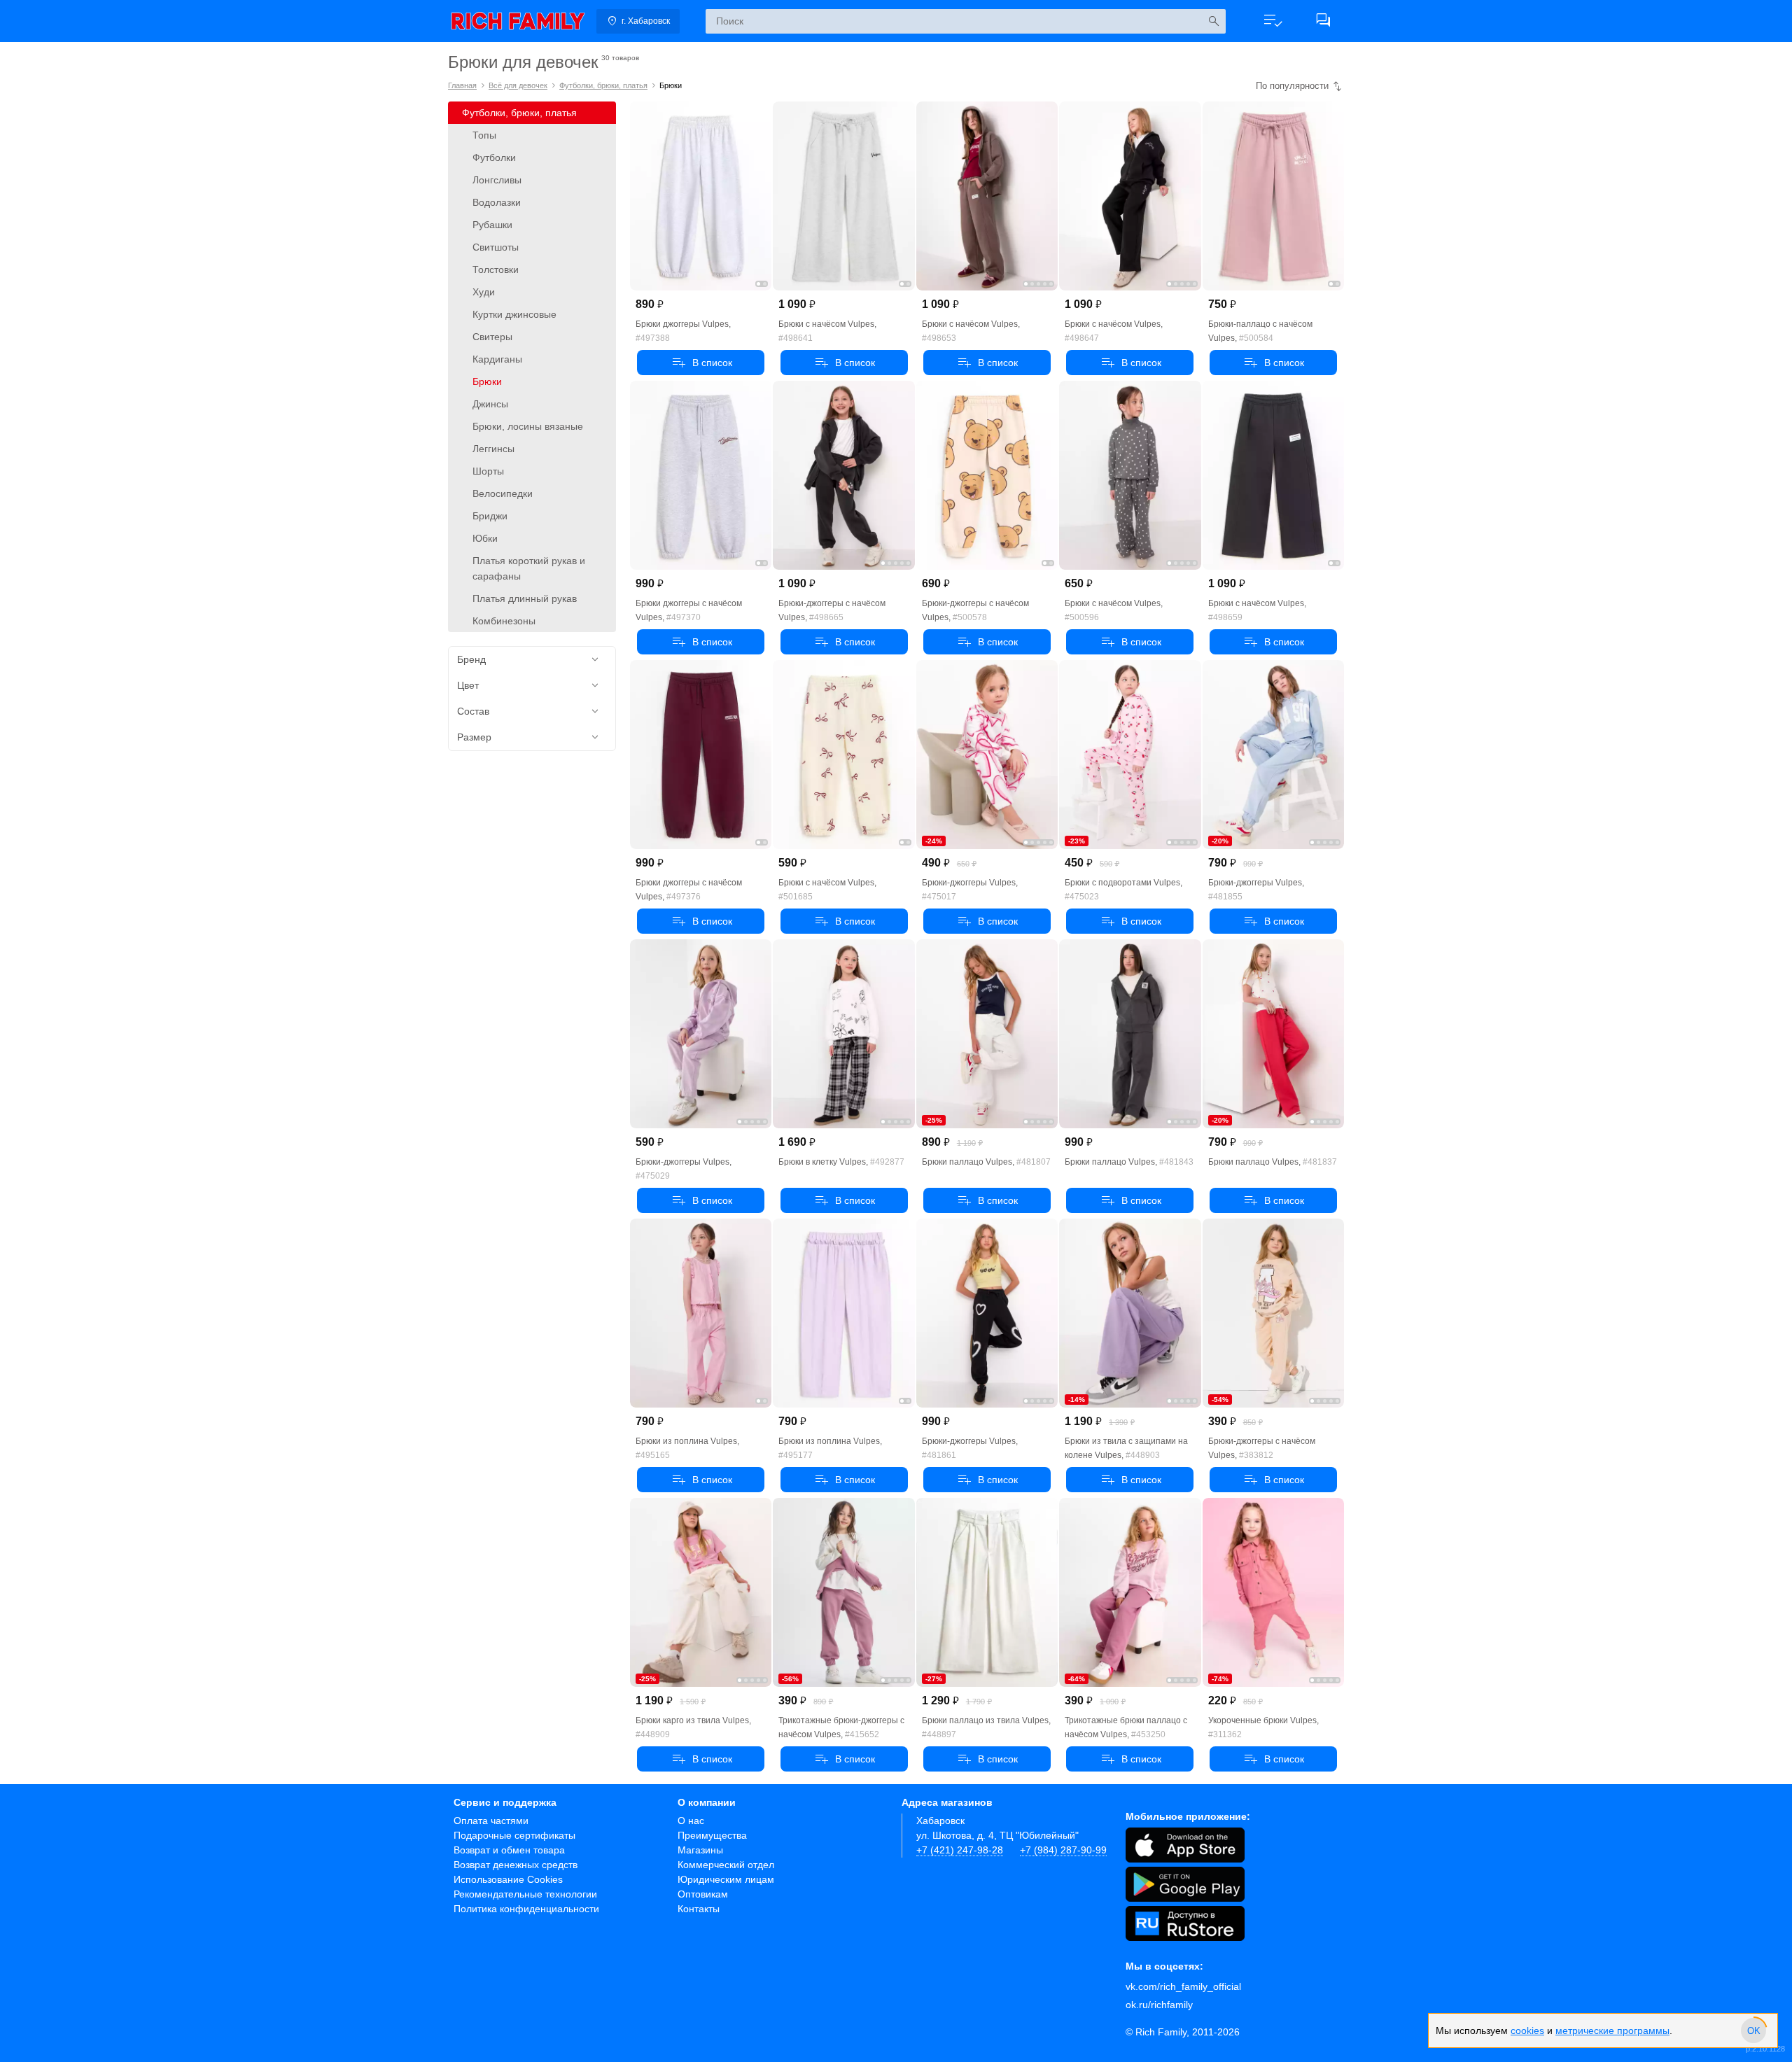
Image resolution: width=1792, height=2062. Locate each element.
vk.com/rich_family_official (1183, 1986)
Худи (484, 292)
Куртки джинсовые (514, 314)
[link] (518, 21)
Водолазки (497, 202)
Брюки (487, 381)
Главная (462, 85)
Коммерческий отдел (726, 1865)
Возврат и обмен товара (509, 1850)
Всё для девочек (518, 85)
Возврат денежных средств (516, 1865)
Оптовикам (703, 1894)
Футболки (494, 157)
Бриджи (490, 516)
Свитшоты (496, 247)
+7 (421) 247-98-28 (960, 1850)
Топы (484, 135)
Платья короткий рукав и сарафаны (529, 568)
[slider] (1753, 2047)
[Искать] (1213, 21)
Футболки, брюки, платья (603, 85)
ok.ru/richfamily (1159, 2005)
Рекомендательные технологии (525, 1894)
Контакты (699, 1909)
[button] (1273, 21)
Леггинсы (493, 449)
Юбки (485, 538)
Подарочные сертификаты (514, 1835)
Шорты (488, 471)
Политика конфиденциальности (526, 1909)
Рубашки (492, 225)
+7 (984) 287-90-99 (1063, 1850)
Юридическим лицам (726, 1879)
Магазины (700, 1850)
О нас (691, 1821)
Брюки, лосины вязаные (528, 426)
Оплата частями (491, 1821)
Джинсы (490, 404)
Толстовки (496, 269)
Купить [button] (701, 363)
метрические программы (1612, 2047)
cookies (1527, 2047)
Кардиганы (497, 359)
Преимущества (712, 1835)
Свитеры (492, 337)
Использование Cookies (508, 1879)
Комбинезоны (504, 621)
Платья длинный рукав (525, 598)
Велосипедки (503, 493)
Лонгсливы (497, 180)
